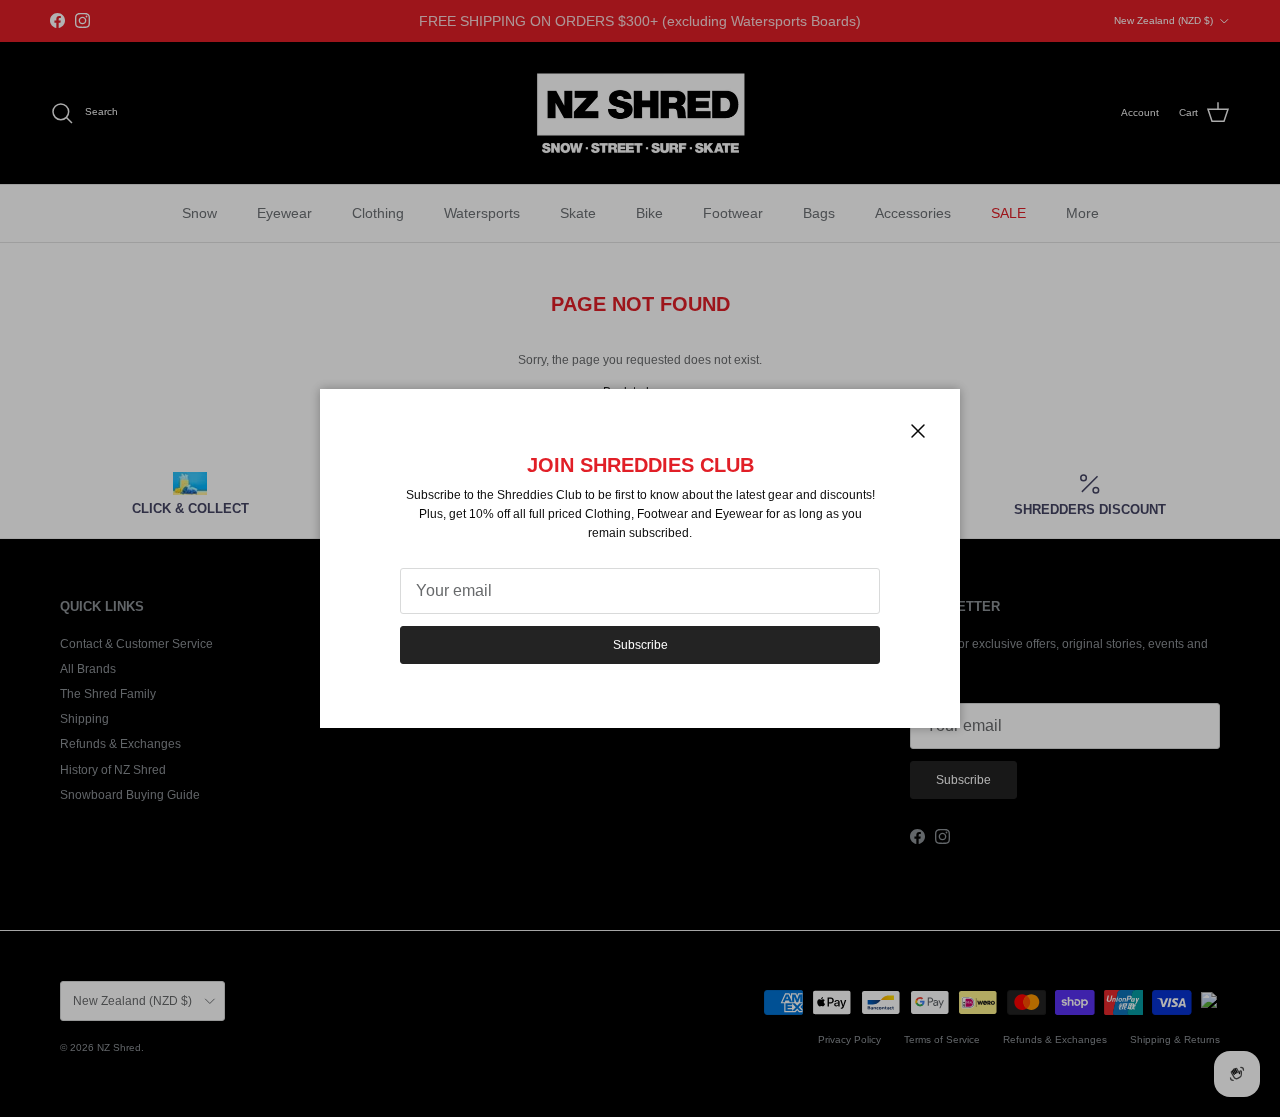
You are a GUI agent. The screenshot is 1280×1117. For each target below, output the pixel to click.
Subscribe (640, 645)
